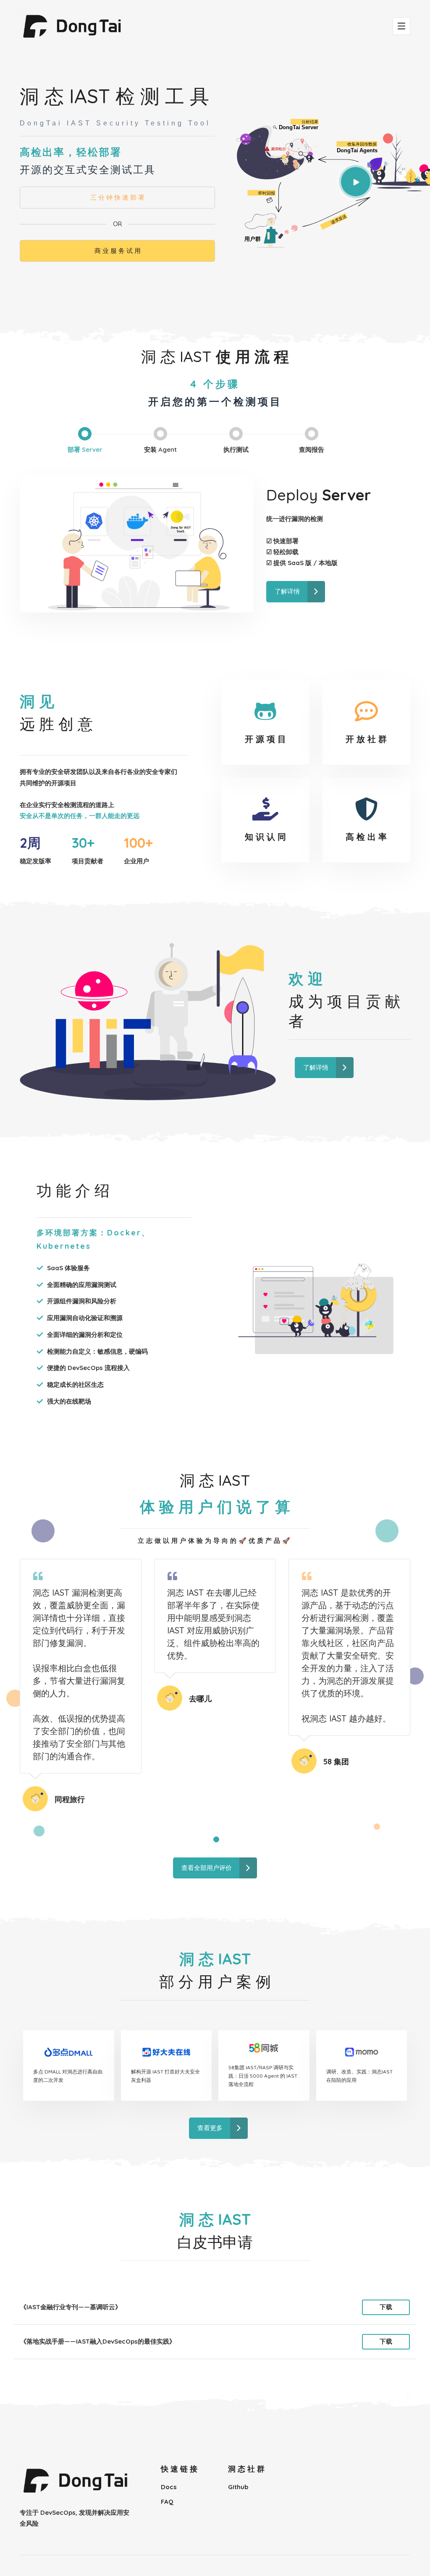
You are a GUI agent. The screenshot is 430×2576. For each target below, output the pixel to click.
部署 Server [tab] (85, 449)
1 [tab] (216, 1840)
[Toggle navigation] (401, 26)
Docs (169, 2487)
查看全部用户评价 (207, 1868)
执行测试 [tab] (236, 449)
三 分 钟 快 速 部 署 (117, 197)
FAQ (167, 2502)
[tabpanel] (81, 1685)
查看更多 (210, 2128)
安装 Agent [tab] (160, 449)
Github (238, 2487)
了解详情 (287, 591)
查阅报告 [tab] (312, 449)
